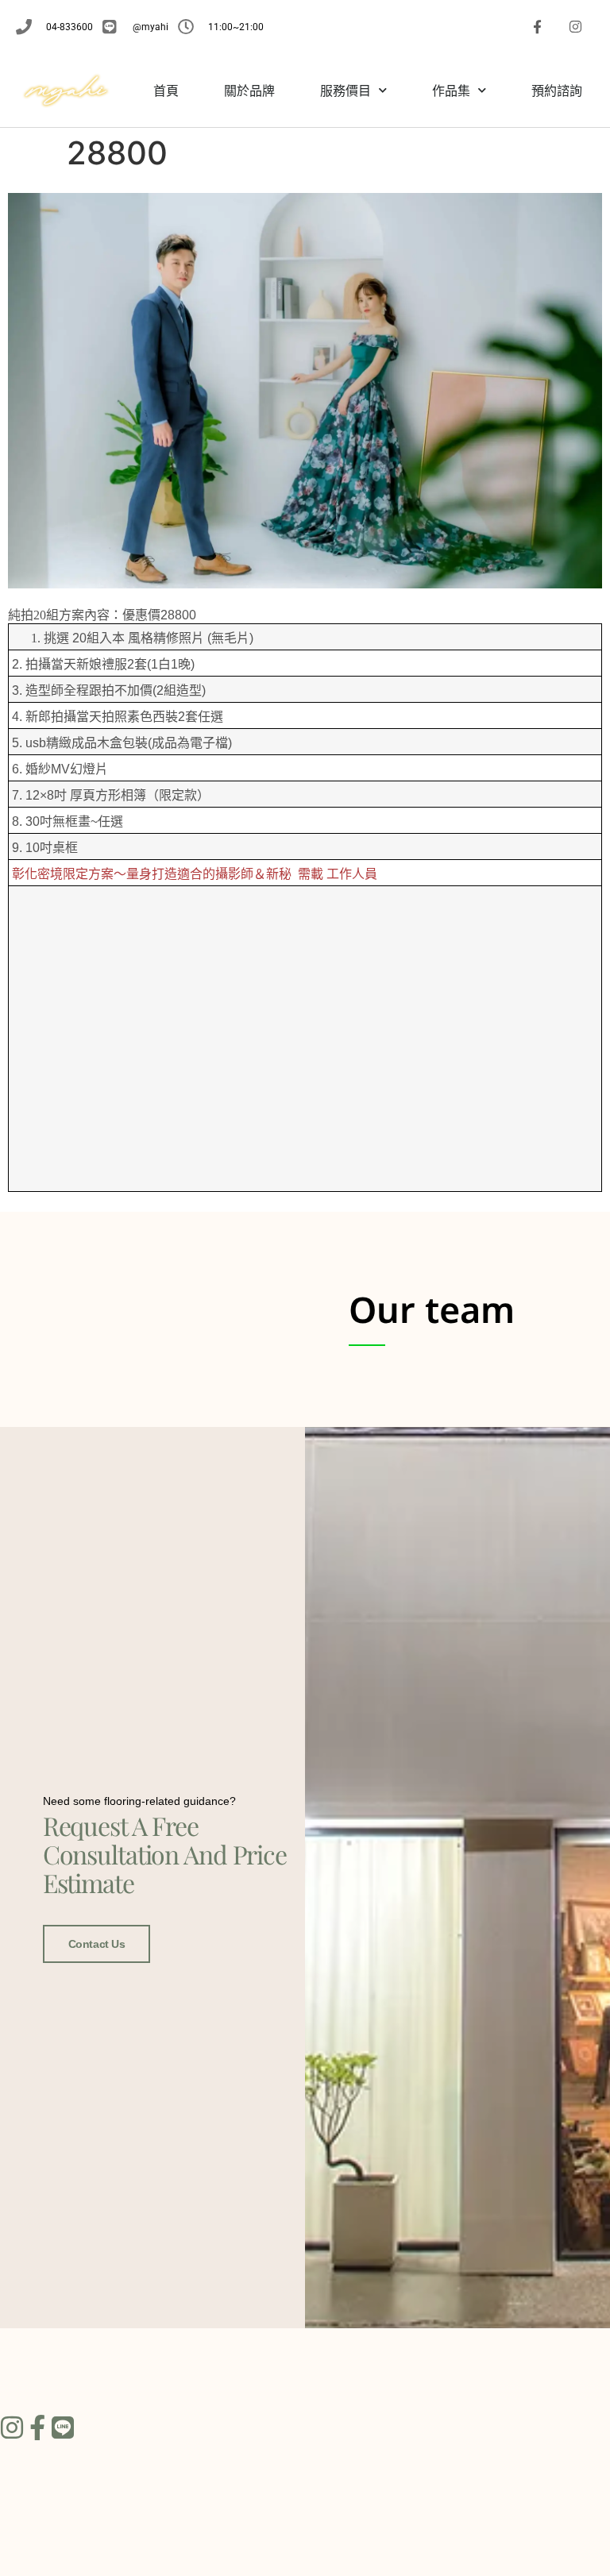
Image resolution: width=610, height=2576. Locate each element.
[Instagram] (575, 27)
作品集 (451, 91)
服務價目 (346, 91)
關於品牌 (249, 91)
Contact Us (97, 1944)
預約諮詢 (557, 91)
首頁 (166, 91)
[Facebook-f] (538, 27)
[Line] (63, 2428)
